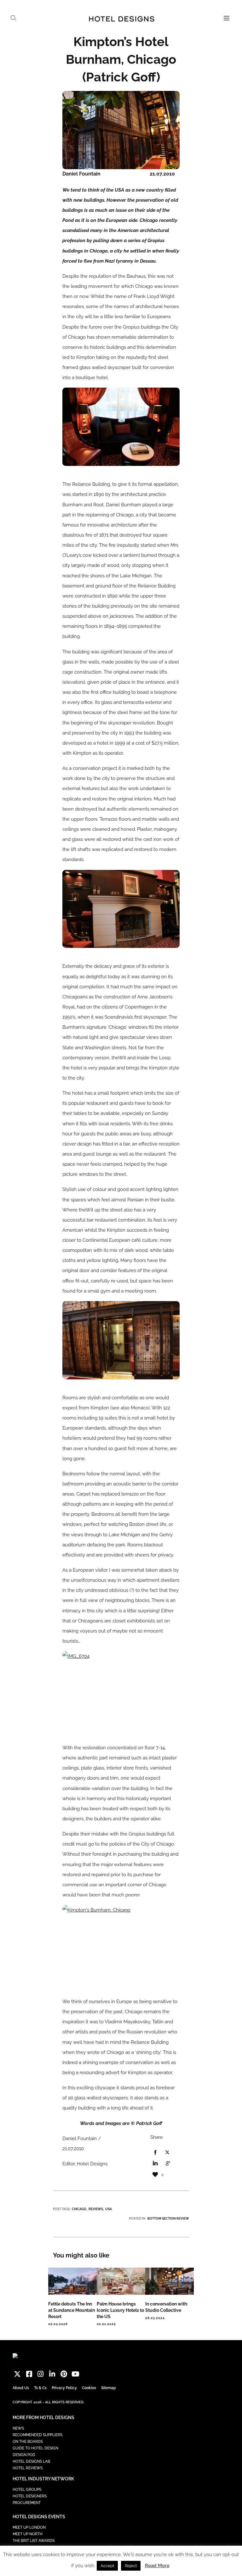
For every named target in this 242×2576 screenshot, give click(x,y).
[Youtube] (75, 2374)
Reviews (96, 2209)
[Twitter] (17, 2374)
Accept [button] (107, 2566)
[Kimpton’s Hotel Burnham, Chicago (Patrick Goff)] (155, 2153)
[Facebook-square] (29, 2374)
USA (109, 2209)
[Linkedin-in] (52, 2374)
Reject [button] (131, 2566)
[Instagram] (41, 2374)
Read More (157, 2566)
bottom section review (168, 2219)
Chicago (79, 2209)
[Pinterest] (64, 2374)
